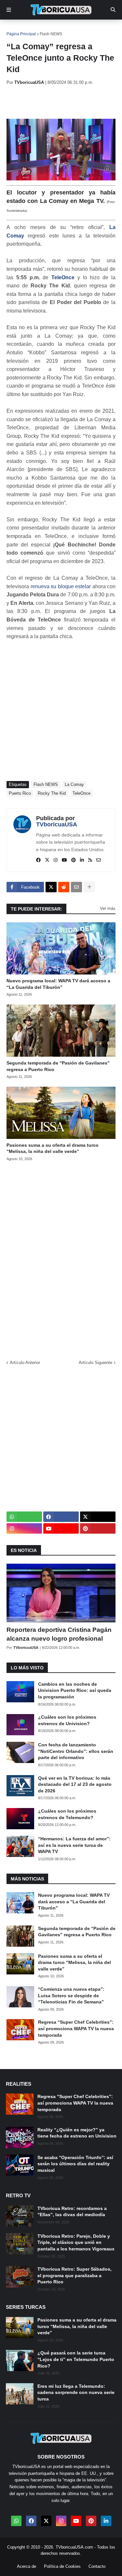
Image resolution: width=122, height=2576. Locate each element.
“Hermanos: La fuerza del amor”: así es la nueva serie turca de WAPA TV (74, 1845)
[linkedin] (82, 860)
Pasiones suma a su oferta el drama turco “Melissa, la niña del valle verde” (53, 1148)
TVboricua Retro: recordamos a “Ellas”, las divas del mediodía (72, 2212)
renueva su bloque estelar (61, 586)
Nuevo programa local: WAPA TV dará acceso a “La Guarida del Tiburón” (58, 984)
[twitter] (47, 860)
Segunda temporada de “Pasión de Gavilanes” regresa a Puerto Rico (58, 1066)
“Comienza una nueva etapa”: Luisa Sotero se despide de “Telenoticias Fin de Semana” (71, 1995)
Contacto (97, 2566)
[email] (99, 860)
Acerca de (27, 2566)
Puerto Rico (20, 793)
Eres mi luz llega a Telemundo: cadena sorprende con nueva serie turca (76, 2392)
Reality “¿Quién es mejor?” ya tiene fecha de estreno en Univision (77, 2133)
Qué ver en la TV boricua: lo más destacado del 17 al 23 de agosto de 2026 (75, 1784)
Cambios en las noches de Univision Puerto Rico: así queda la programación (75, 1690)
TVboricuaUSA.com (74, 2547)
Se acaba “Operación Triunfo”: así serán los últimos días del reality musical (75, 2164)
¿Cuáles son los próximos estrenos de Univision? (67, 1720)
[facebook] (38, 860)
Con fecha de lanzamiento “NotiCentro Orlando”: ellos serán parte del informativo (76, 1751)
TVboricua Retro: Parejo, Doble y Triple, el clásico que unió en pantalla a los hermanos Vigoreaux (76, 2242)
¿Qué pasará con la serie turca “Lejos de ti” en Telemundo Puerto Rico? (76, 2359)
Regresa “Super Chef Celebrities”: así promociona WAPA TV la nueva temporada (76, 2028)
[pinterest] (74, 860)
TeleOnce (63, 277)
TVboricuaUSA (57, 824)
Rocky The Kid (52, 793)
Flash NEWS (51, 34)
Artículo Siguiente (95, 1363)
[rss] (90, 860)
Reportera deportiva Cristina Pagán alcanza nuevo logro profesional (59, 1634)
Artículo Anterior (25, 1363)
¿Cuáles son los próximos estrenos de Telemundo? (67, 1814)
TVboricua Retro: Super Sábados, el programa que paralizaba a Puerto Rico (75, 2275)
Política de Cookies (62, 2566)
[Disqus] (61, 1258)
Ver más (108, 908)
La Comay (74, 784)
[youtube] (64, 860)
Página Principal (21, 34)
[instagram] (56, 860)
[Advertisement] (64, 102)
